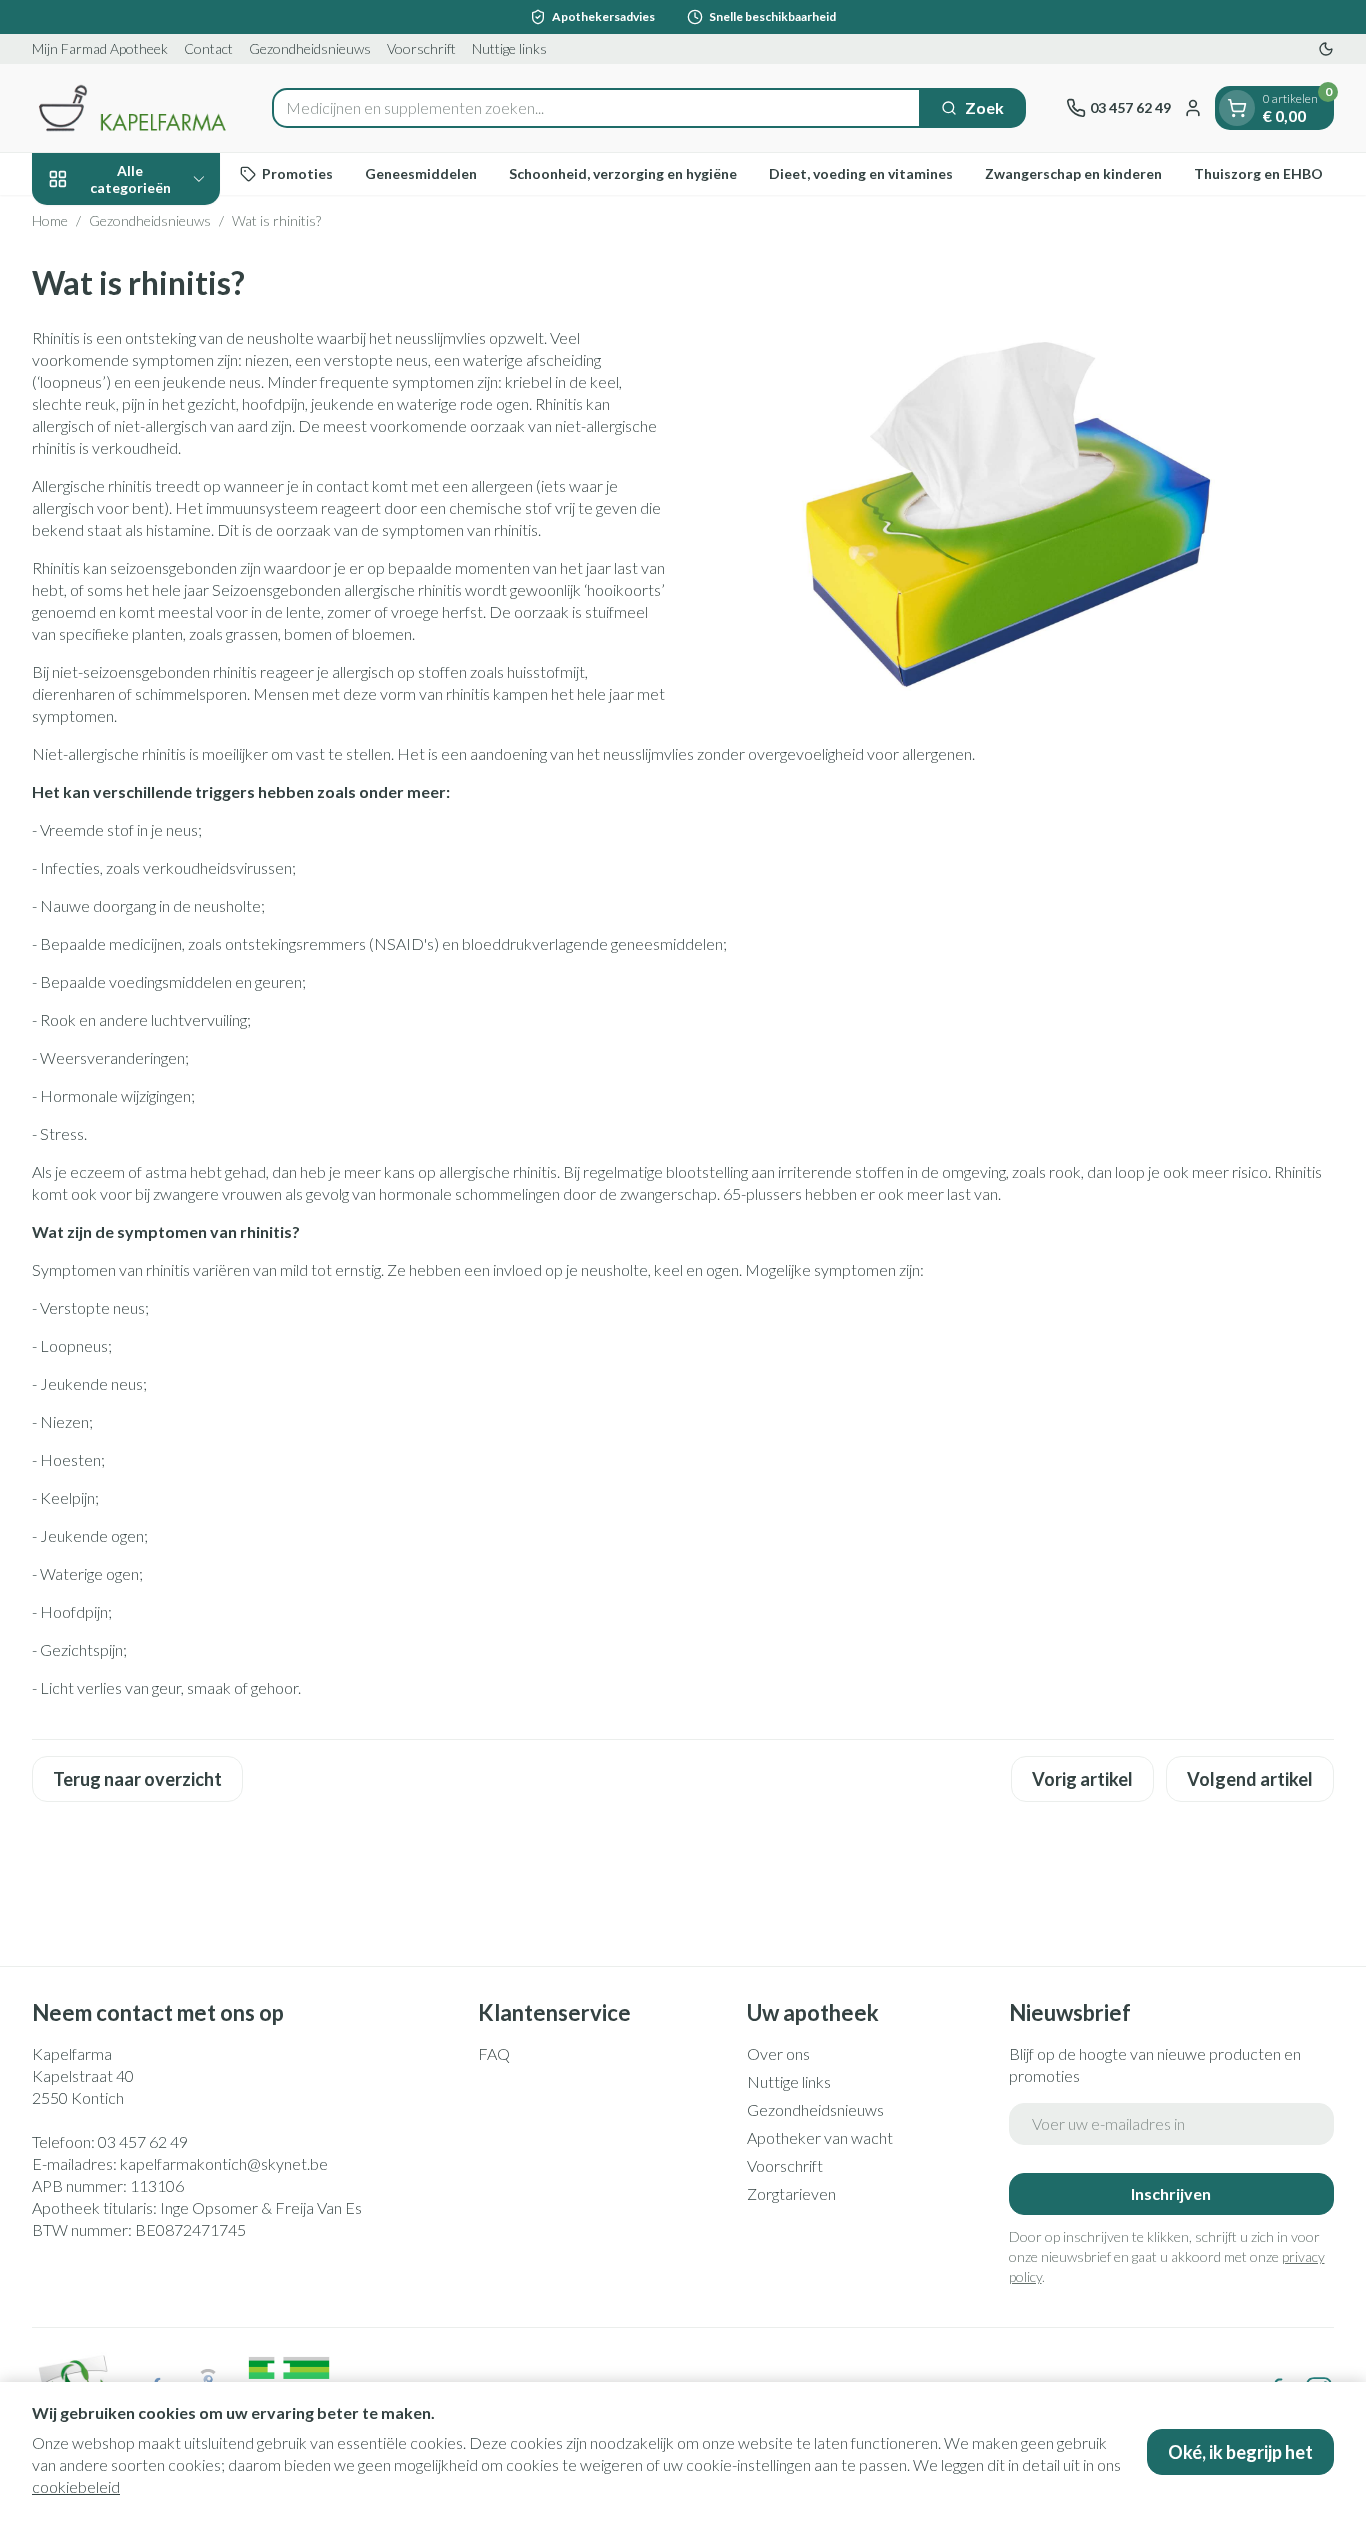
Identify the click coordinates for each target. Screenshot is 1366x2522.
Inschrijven (1171, 2193)
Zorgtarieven (791, 2193)
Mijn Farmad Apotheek (100, 48)
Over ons (778, 2053)
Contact (208, 48)
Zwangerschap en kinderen (1073, 173)
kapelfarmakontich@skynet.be (224, 2163)
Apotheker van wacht (820, 2137)
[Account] (1193, 108)
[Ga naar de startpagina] (132, 108)
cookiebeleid (76, 2486)
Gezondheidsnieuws (310, 48)
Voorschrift (421, 48)
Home (50, 220)
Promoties (297, 173)
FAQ (494, 2053)
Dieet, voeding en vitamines (861, 173)
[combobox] (596, 108)
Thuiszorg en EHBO (1258, 173)
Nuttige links (509, 48)
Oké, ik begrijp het (1240, 2452)
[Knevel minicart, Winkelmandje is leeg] (1237, 108)
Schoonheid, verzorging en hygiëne (623, 173)
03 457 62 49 (143, 2141)
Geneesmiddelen (421, 173)
